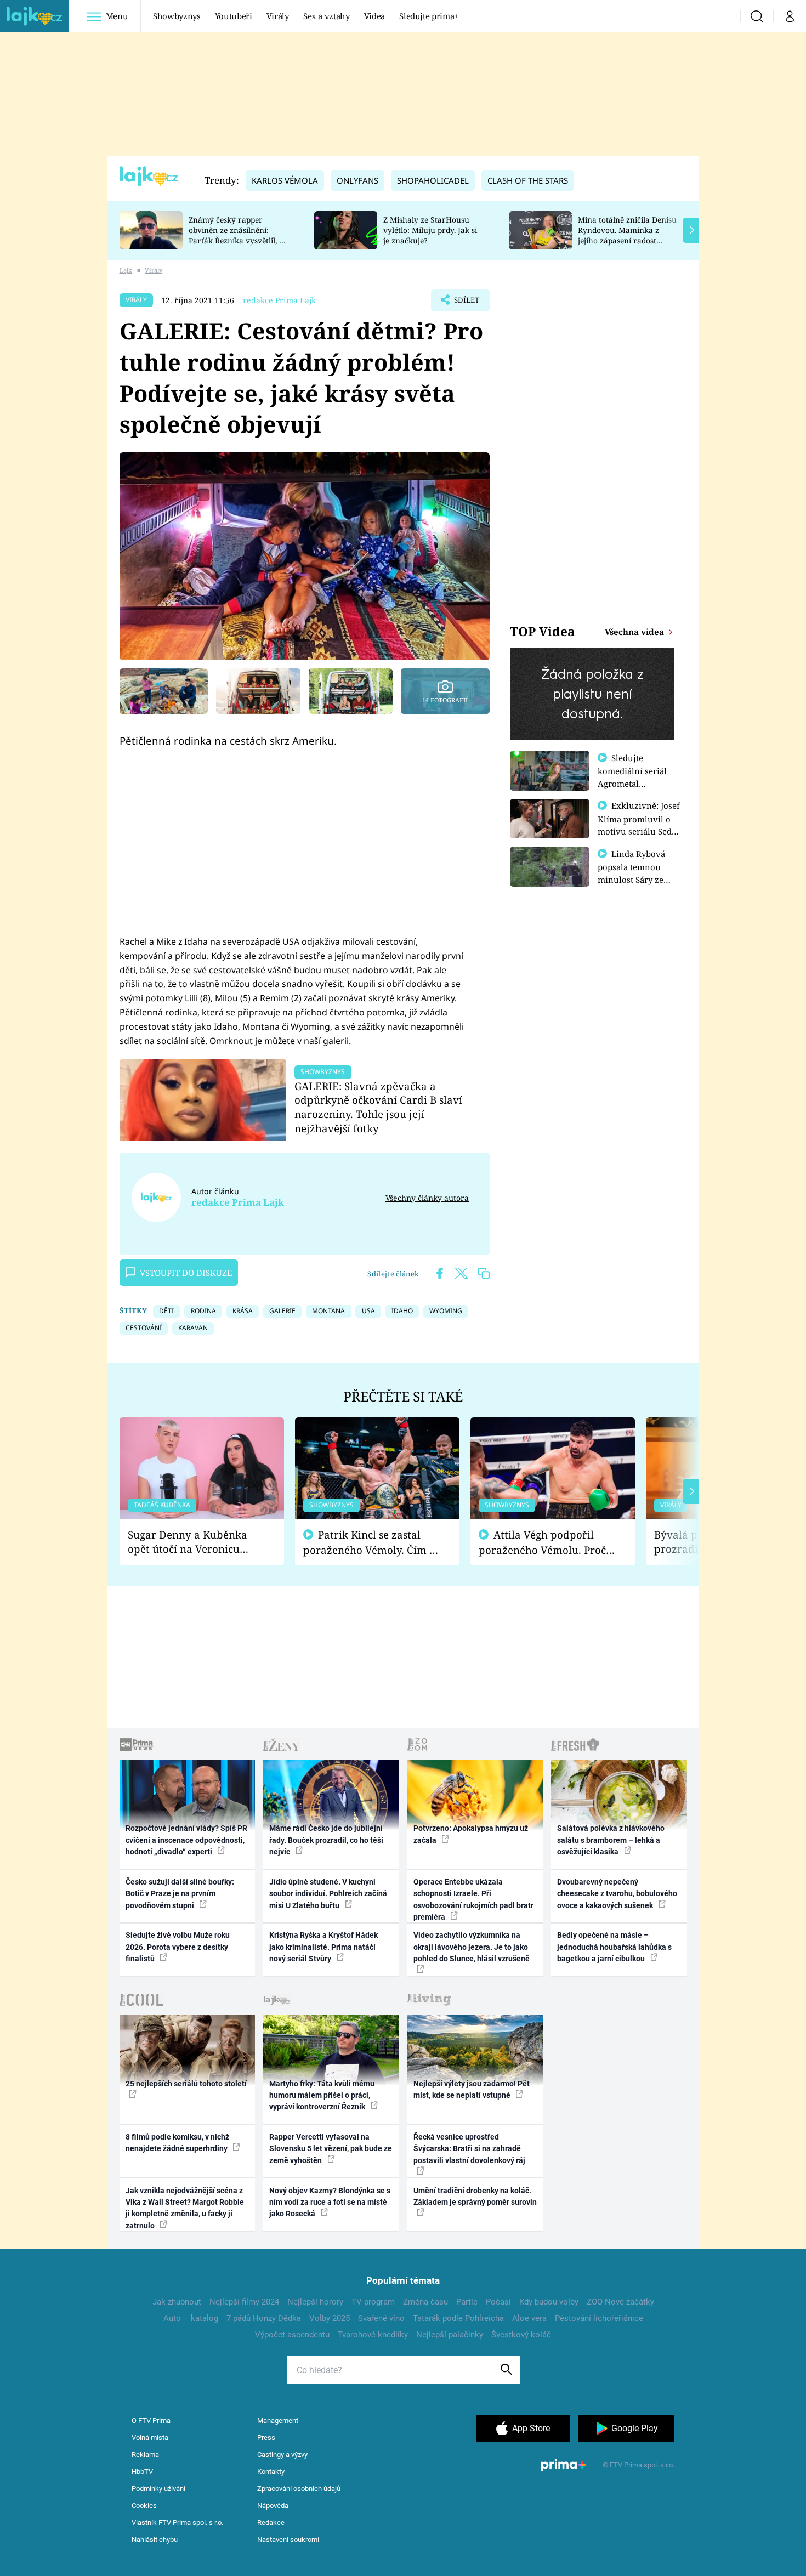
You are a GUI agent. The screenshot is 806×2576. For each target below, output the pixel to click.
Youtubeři (234, 16)
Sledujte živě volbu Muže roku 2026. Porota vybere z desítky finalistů (178, 1947)
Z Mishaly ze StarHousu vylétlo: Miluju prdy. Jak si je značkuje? (430, 230)
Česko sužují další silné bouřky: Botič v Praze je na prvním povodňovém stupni (180, 1894)
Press (266, 2438)
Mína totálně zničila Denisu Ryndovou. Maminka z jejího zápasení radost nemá (627, 235)
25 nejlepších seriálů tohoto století (186, 2084)
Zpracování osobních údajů (299, 2489)
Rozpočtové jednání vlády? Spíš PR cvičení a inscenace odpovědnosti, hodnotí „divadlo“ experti (186, 1840)
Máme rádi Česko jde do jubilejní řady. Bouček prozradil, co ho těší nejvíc (326, 1840)
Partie (467, 2302)
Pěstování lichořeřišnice (599, 2318)
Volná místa (150, 2438)
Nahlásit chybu (155, 2540)
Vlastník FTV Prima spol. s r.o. (177, 2523)
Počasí (498, 2302)
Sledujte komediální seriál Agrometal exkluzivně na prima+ (632, 783)
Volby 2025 (330, 2318)
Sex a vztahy (327, 16)
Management (278, 2421)
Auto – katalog (191, 2318)
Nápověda (273, 2506)
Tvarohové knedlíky (373, 2335)
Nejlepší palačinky (450, 2335)
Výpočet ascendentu (292, 2335)
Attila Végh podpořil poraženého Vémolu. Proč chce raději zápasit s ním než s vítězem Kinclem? (542, 1543)
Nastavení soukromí (288, 2540)
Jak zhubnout (177, 2302)
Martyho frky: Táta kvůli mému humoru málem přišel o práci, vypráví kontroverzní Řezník (322, 2095)
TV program (373, 2302)
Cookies (144, 2506)
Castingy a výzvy (282, 2455)
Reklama (145, 2455)
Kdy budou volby (549, 2302)
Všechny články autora (427, 1198)
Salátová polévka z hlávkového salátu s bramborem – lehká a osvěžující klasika (611, 1840)
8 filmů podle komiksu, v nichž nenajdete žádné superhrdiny (177, 2143)
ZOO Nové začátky (620, 2302)
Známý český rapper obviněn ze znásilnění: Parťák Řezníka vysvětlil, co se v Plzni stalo (238, 235)
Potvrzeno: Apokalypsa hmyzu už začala (471, 1834)
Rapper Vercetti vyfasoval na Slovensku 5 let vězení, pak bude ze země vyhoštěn (331, 2149)
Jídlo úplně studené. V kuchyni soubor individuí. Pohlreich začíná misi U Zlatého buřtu (328, 1894)
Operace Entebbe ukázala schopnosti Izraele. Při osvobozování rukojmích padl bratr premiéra (473, 1899)
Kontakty (271, 2472)
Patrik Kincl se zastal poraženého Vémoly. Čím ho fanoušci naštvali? (373, 1543)
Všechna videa (635, 632)
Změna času (425, 2302)
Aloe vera (529, 2318)
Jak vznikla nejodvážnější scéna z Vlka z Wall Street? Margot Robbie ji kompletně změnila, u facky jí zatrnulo (185, 2208)
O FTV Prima (151, 2421)
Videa (374, 16)
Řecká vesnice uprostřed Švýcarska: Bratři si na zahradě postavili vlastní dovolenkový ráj (469, 2149)
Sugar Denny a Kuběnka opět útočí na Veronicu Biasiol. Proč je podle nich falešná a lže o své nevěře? (193, 1542)
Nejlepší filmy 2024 (244, 2302)
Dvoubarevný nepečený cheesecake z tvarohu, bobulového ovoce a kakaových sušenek (617, 1894)
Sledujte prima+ (429, 16)
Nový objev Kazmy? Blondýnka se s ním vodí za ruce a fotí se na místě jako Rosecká (330, 2202)
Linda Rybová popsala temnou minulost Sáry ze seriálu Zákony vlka (637, 873)
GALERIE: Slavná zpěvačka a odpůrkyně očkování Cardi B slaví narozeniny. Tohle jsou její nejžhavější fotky (378, 1107)
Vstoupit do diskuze (186, 1273)
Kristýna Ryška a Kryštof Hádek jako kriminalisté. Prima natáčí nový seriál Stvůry (323, 1947)
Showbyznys (177, 16)
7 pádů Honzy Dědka (264, 2318)
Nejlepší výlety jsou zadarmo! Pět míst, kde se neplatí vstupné (472, 2089)
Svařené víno (381, 2318)
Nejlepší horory (315, 2302)
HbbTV (142, 2472)
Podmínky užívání (158, 2489)
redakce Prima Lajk (279, 300)
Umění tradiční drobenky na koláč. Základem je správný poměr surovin (475, 2196)
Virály (278, 16)
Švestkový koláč (521, 2335)
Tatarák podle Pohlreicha (458, 2318)
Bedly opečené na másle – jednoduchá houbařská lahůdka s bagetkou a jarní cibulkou (614, 1947)
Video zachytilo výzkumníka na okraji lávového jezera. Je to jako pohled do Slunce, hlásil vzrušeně (472, 1947)
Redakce (271, 2523)
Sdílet (466, 303)
